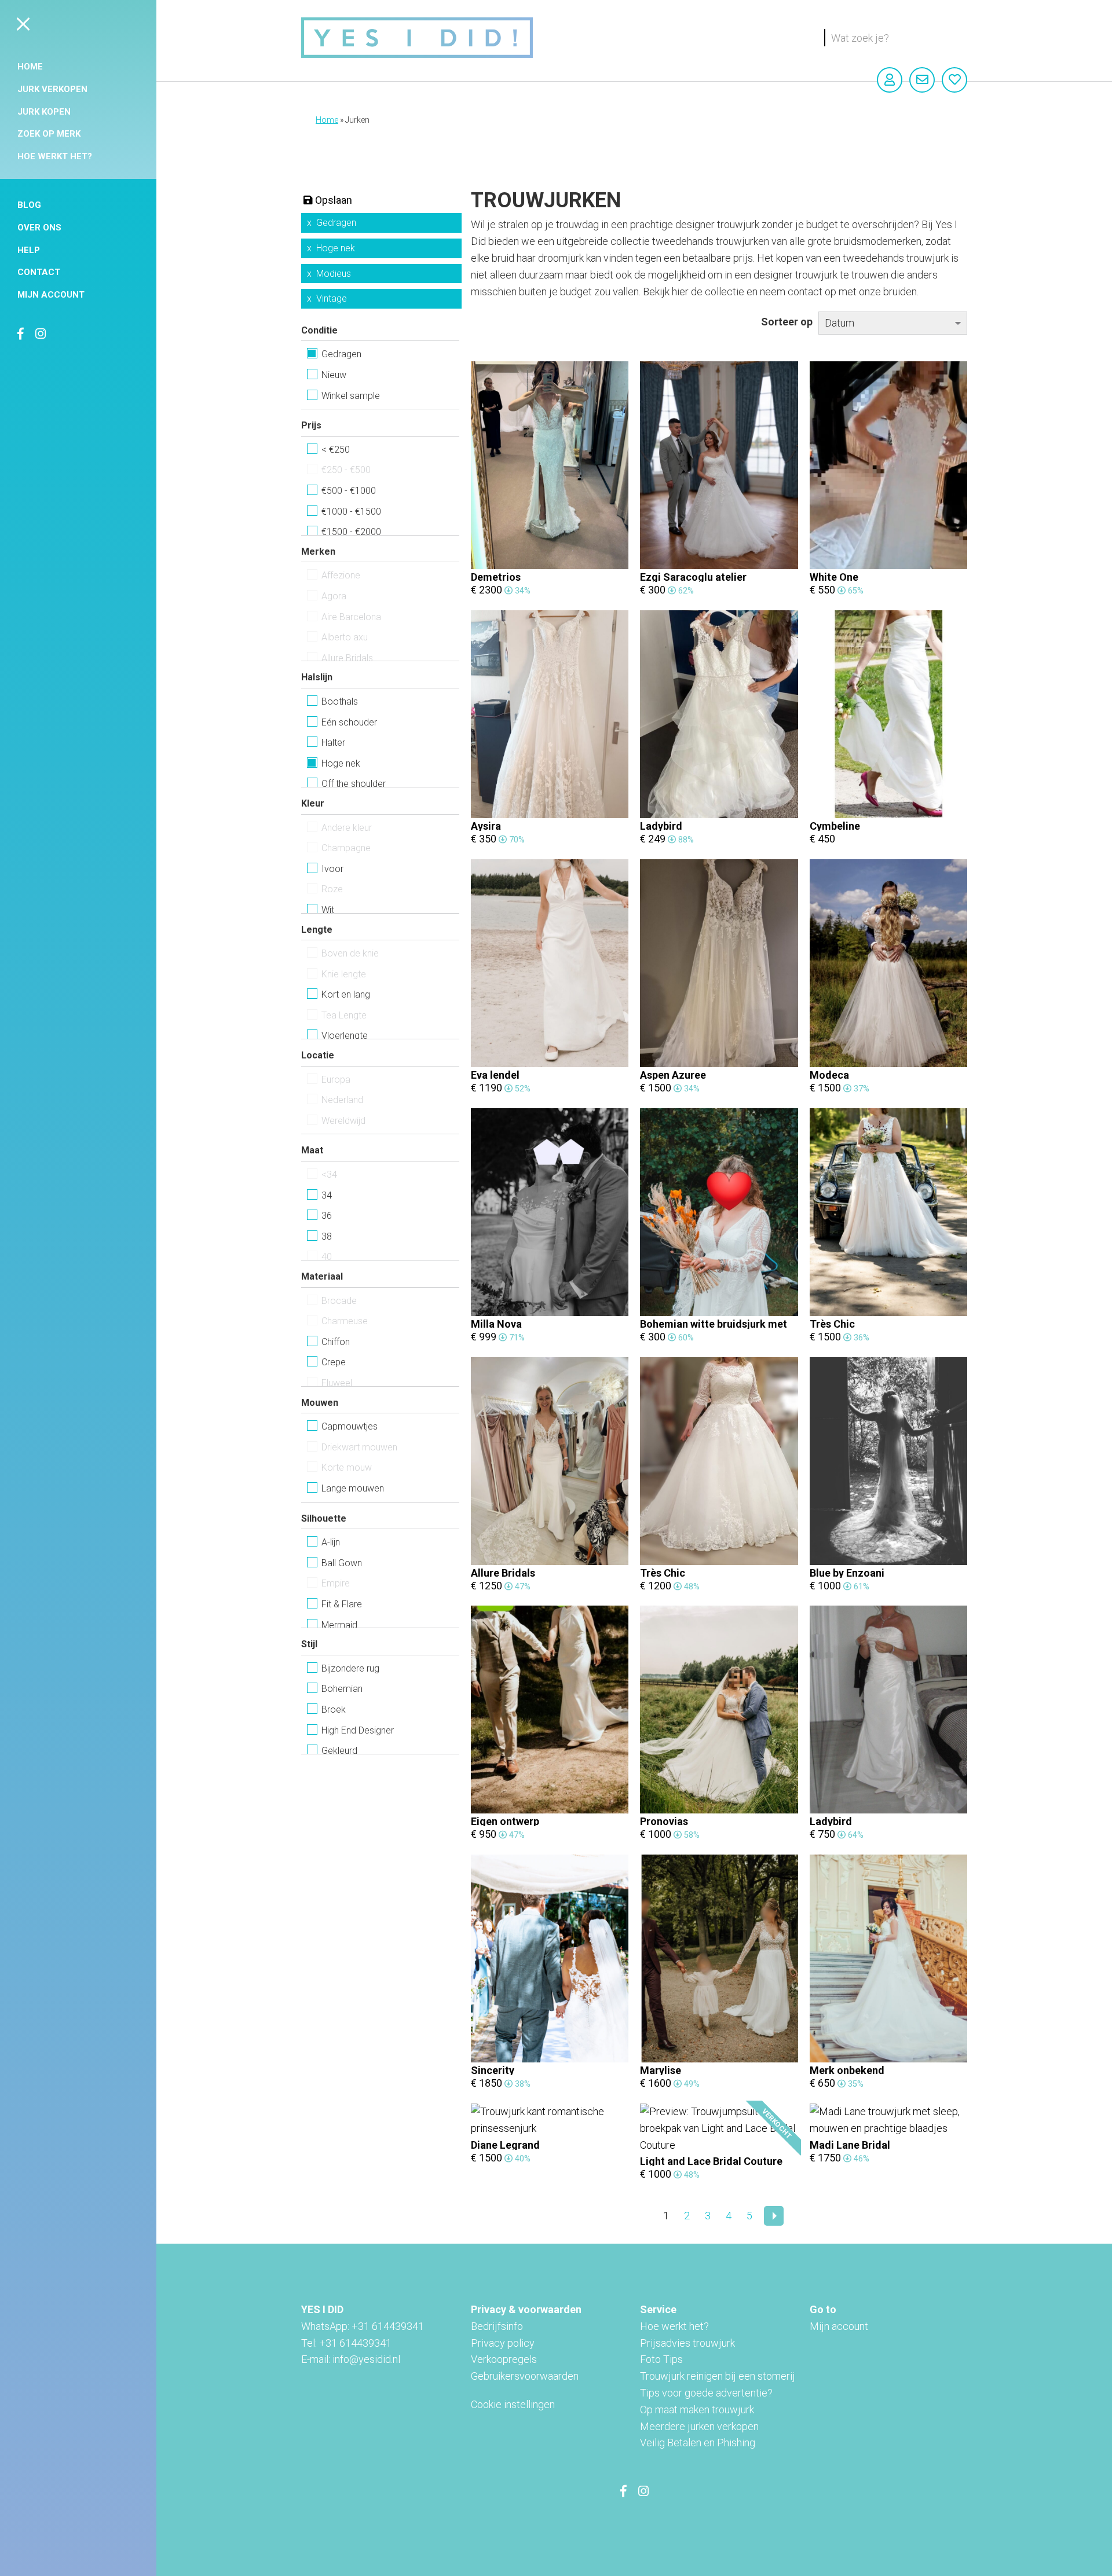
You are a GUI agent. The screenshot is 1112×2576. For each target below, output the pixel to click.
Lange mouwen (353, 1488)
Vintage (332, 298)
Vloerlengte (345, 1036)
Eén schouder (349, 722)
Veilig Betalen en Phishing (698, 2443)
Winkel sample (351, 396)
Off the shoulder (354, 784)
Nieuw (334, 375)
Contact (39, 272)
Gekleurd (339, 1751)
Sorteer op (787, 322)
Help (29, 250)
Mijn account (51, 295)
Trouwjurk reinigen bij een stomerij (718, 2376)
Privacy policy (503, 2343)
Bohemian (342, 1689)
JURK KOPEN (44, 112)
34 (327, 1195)
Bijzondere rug (350, 1668)
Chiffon (336, 1342)
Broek (334, 1710)
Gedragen (336, 223)
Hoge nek (336, 248)
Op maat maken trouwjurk (697, 2410)
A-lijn (331, 1542)
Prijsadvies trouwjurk (687, 2343)
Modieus (334, 274)
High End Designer (358, 1730)
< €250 (336, 450)
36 (327, 1216)
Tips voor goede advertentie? (706, 2393)
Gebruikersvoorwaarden (525, 2376)
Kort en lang (346, 994)
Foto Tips (661, 2359)
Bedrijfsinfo (497, 2326)
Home (30, 67)
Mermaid (339, 1625)
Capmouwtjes (350, 1426)
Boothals (340, 701)
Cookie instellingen (513, 2404)
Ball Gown (342, 1563)
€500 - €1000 (349, 491)
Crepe (334, 1362)
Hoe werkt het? (55, 156)
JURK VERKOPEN (52, 89)
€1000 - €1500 (351, 512)
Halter (333, 743)
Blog (29, 205)
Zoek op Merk (49, 134)
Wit (328, 910)
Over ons (39, 228)
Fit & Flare (342, 1604)
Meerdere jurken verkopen (699, 2426)
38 (327, 1236)
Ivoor (332, 869)
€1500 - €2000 (351, 532)
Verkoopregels (504, 2359)
